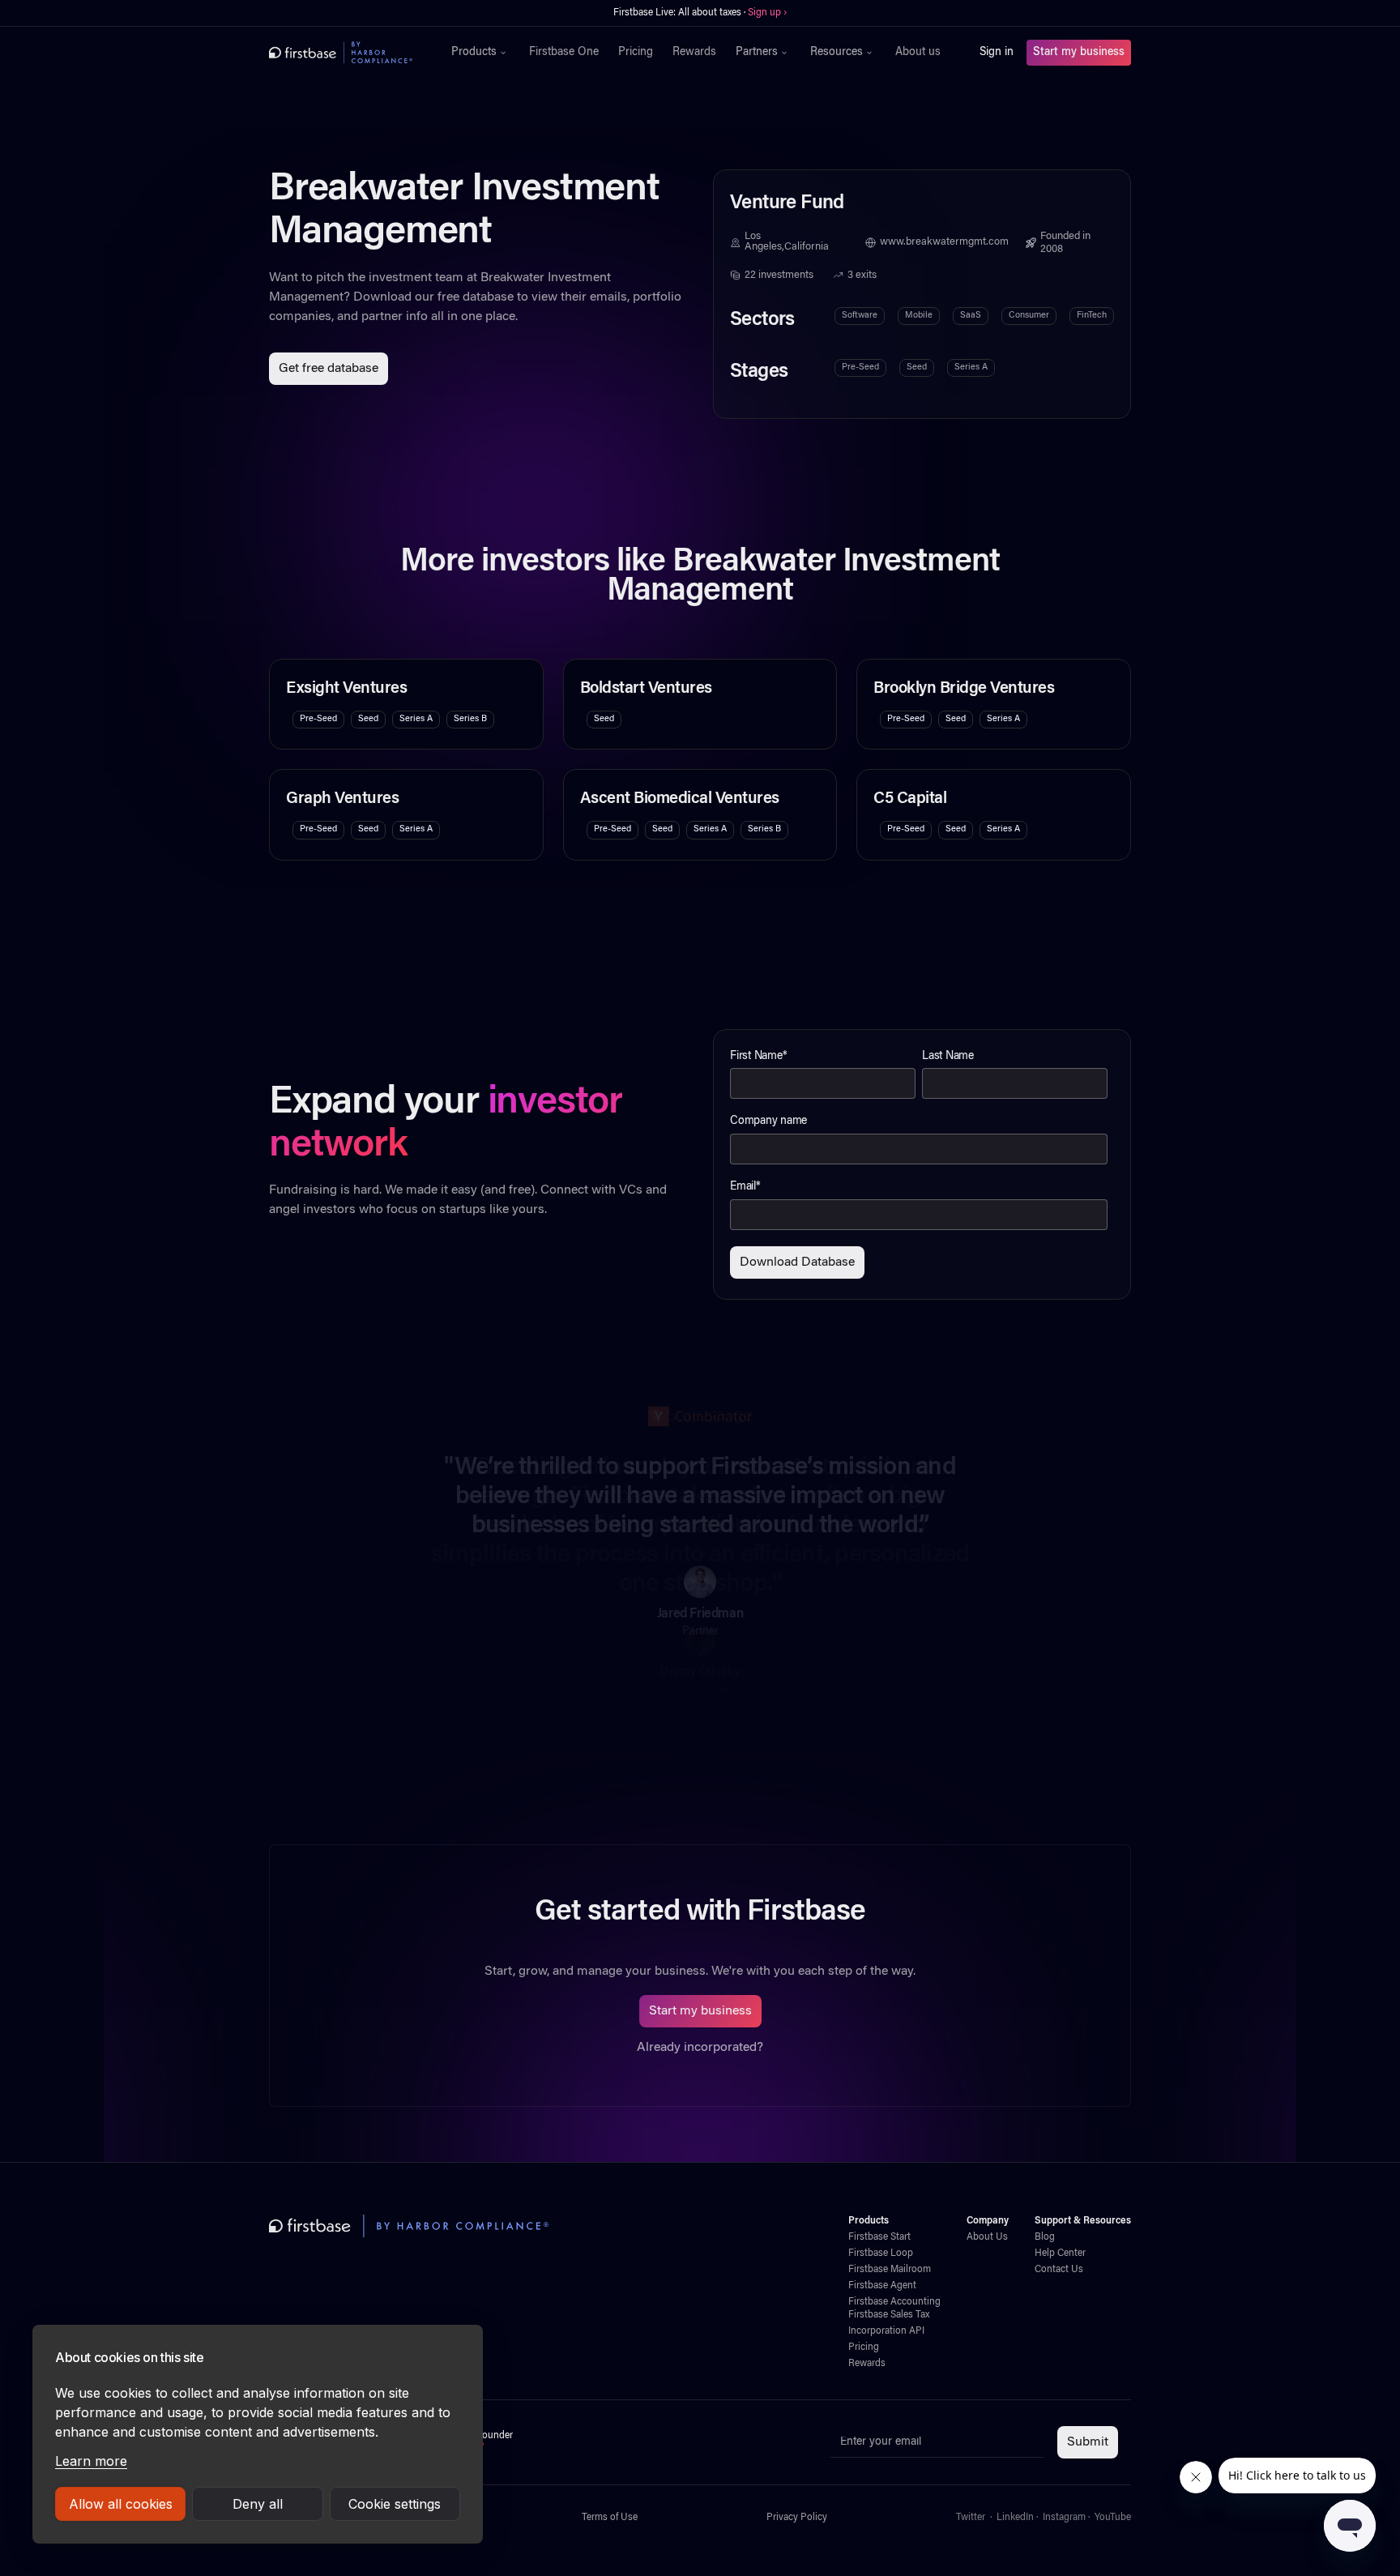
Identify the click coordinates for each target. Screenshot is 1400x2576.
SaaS (971, 316)
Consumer (1029, 316)
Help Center (1060, 2253)
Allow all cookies (121, 2504)
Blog (1045, 2237)
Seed (917, 367)
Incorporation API (886, 2331)
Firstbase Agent (882, 2286)
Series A (971, 367)
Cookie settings (395, 2504)
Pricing (636, 53)
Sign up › (767, 13)
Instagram (1064, 2518)
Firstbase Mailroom (890, 2270)
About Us (987, 2237)
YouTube (1113, 2518)
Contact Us (1059, 2270)
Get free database (329, 369)
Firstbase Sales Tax (889, 2315)
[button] (480, 53)
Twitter (971, 2518)
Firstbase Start (879, 2237)
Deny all (258, 2504)
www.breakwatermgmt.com (944, 242)
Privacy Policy (797, 2518)
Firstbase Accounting (894, 2302)
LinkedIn (1015, 2518)
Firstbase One (564, 53)
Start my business (1079, 53)
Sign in (997, 53)
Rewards (694, 53)
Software (860, 316)
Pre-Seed (860, 367)
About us (918, 53)
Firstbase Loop (881, 2253)
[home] (341, 53)
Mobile (919, 316)
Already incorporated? (700, 2048)
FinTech (1092, 316)
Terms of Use (610, 2518)
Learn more (91, 2461)
